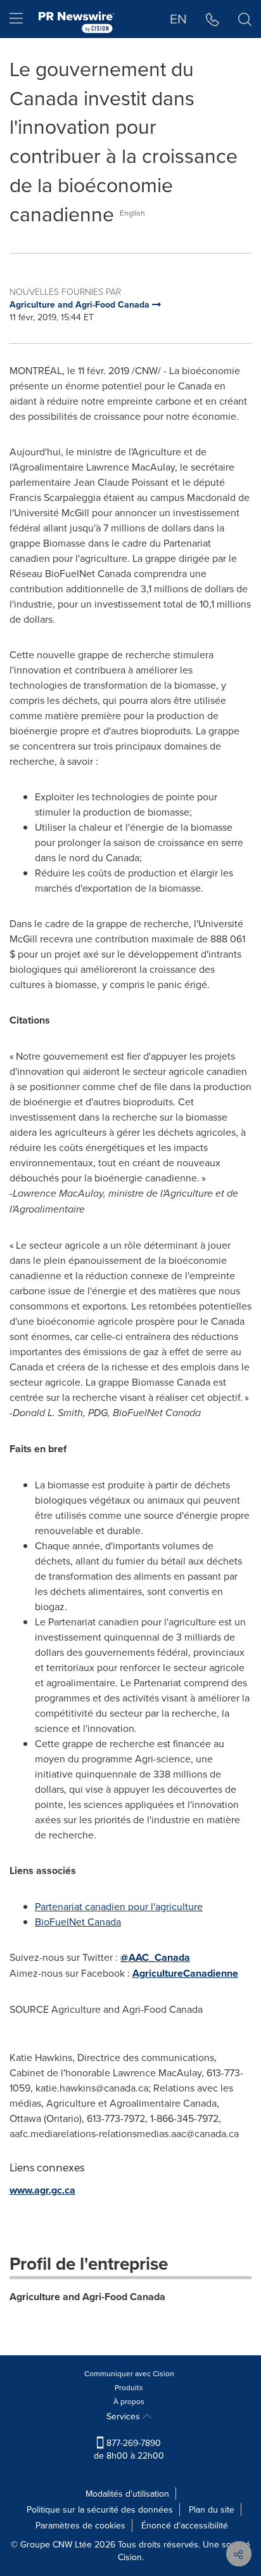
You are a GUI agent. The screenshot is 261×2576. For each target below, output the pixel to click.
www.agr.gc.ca (42, 2190)
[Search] (245, 19)
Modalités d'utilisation (127, 2494)
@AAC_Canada (155, 1957)
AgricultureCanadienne (185, 1973)
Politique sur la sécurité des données (100, 2509)
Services (124, 2416)
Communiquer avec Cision (129, 2373)
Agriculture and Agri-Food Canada (87, 2297)
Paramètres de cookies (80, 2525)
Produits (129, 2387)
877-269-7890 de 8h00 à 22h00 (129, 2449)
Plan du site (212, 2509)
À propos (129, 2401)
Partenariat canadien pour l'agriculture (119, 1906)
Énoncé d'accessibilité (185, 2525)
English (132, 213)
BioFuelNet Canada (78, 1922)
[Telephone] (213, 19)
